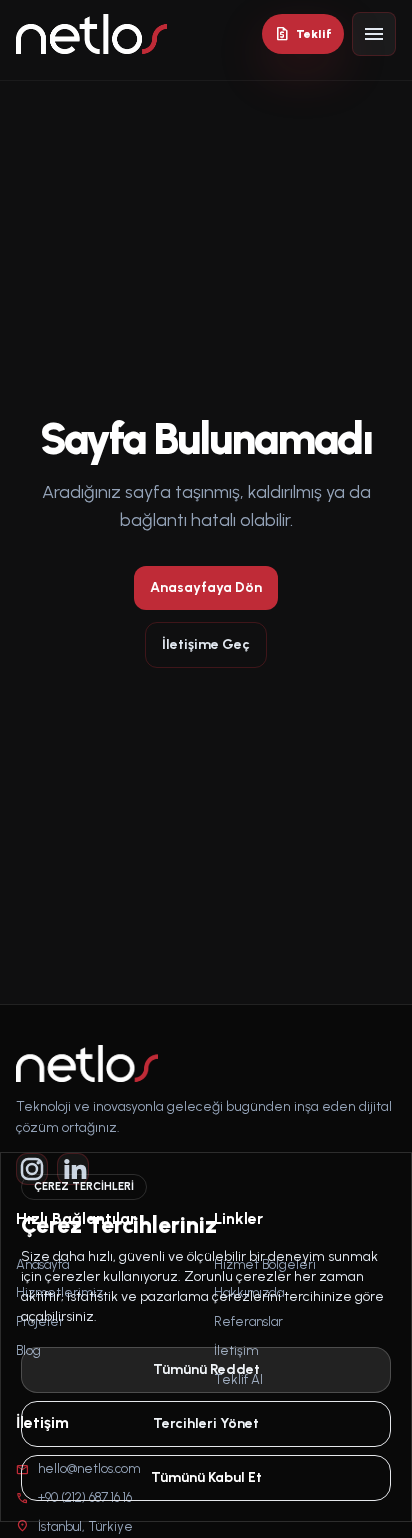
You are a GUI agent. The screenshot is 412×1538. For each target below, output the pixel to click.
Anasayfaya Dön (206, 587)
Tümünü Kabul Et (206, 1477)
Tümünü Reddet (206, 1369)
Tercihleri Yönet (206, 1423)
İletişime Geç (206, 644)
